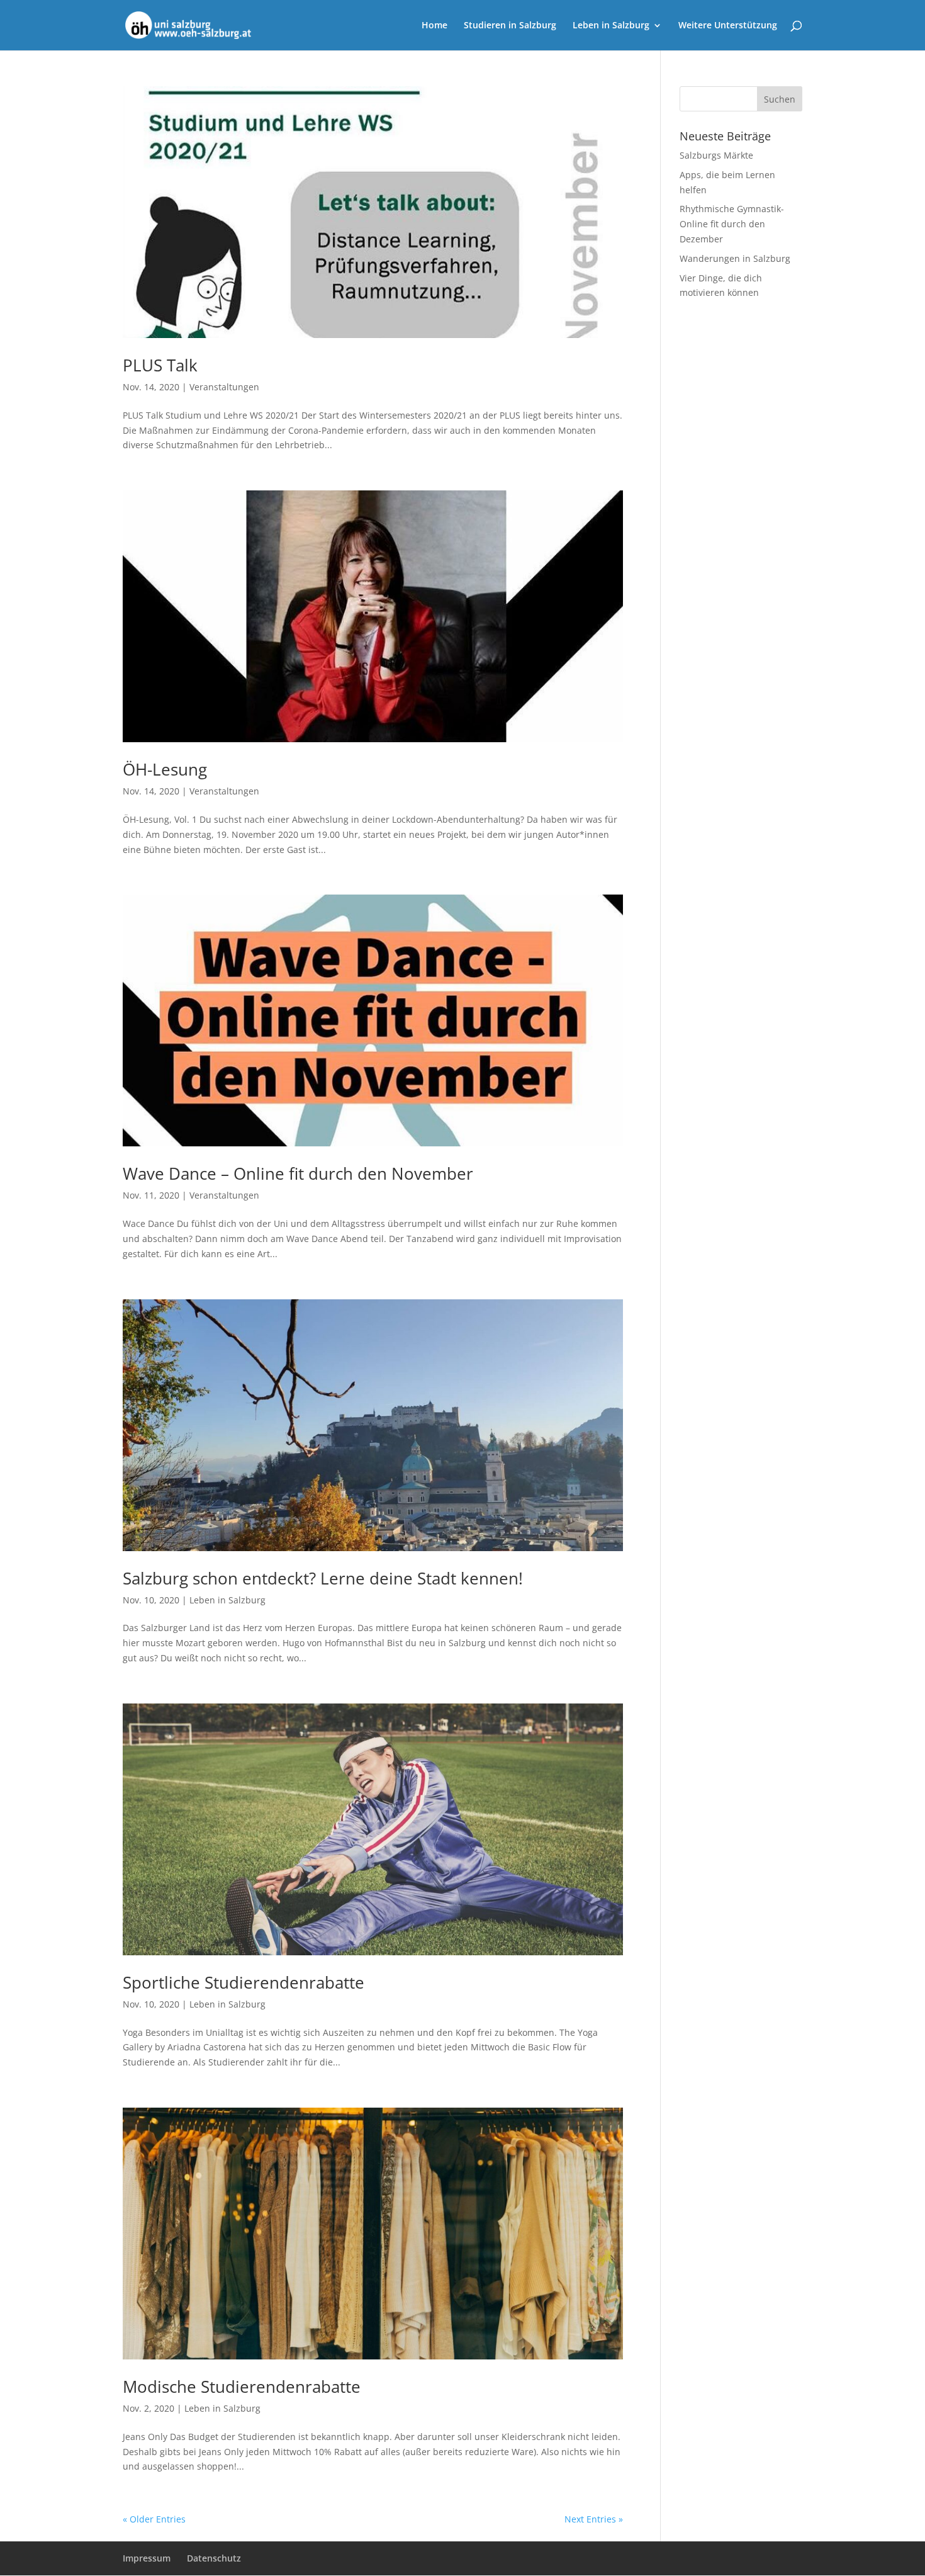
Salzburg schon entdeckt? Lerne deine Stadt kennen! (323, 1578)
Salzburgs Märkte (716, 155)
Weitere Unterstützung (728, 26)
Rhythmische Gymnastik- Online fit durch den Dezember (732, 224)
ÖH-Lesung (165, 769)
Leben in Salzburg (611, 26)
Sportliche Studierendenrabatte (244, 1982)
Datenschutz (214, 2558)
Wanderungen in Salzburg (735, 258)
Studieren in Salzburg (510, 26)
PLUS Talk (160, 365)
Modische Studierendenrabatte (242, 2387)
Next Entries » (594, 2519)
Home (434, 26)
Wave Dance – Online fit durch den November (298, 1173)
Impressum (147, 2558)
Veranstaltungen (224, 387)
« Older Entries (154, 2519)
